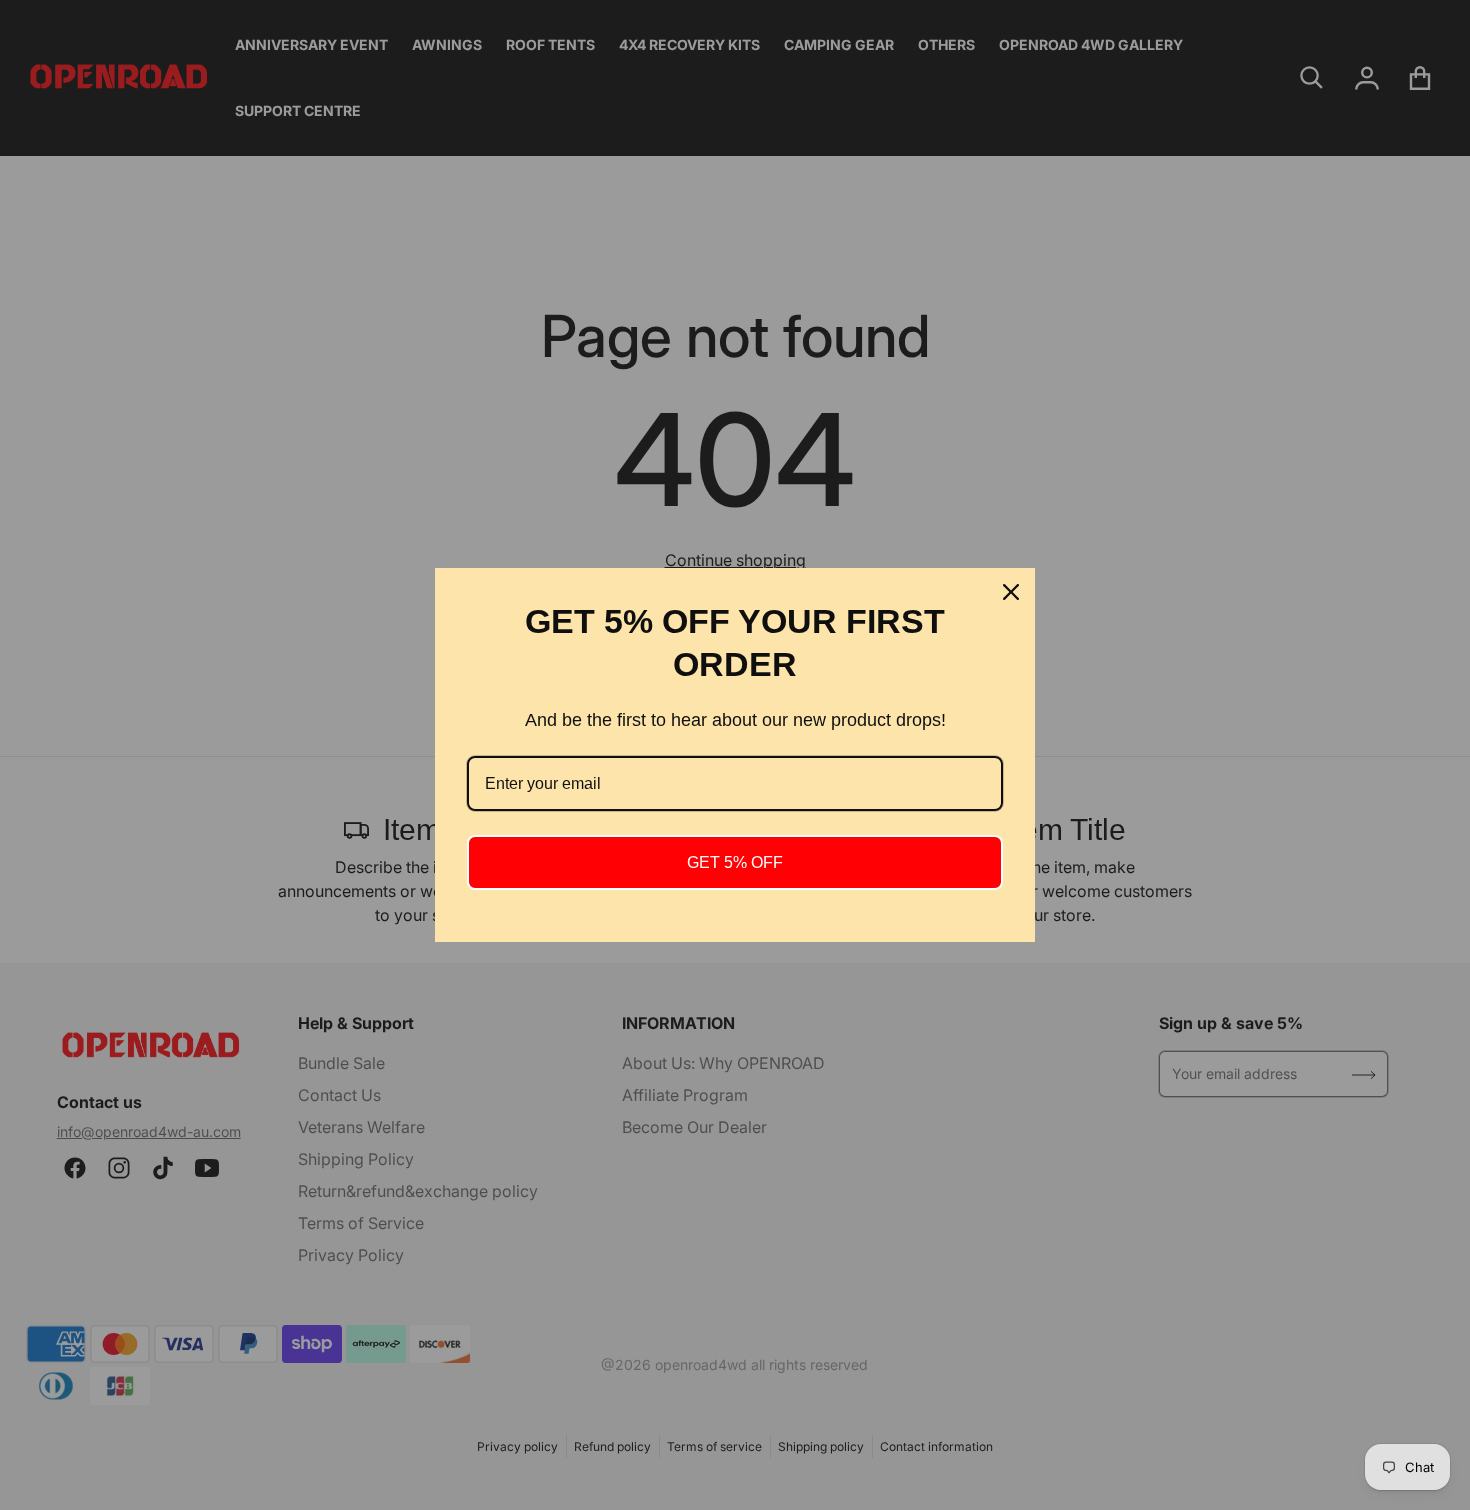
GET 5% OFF (735, 862)
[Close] (1011, 592)
